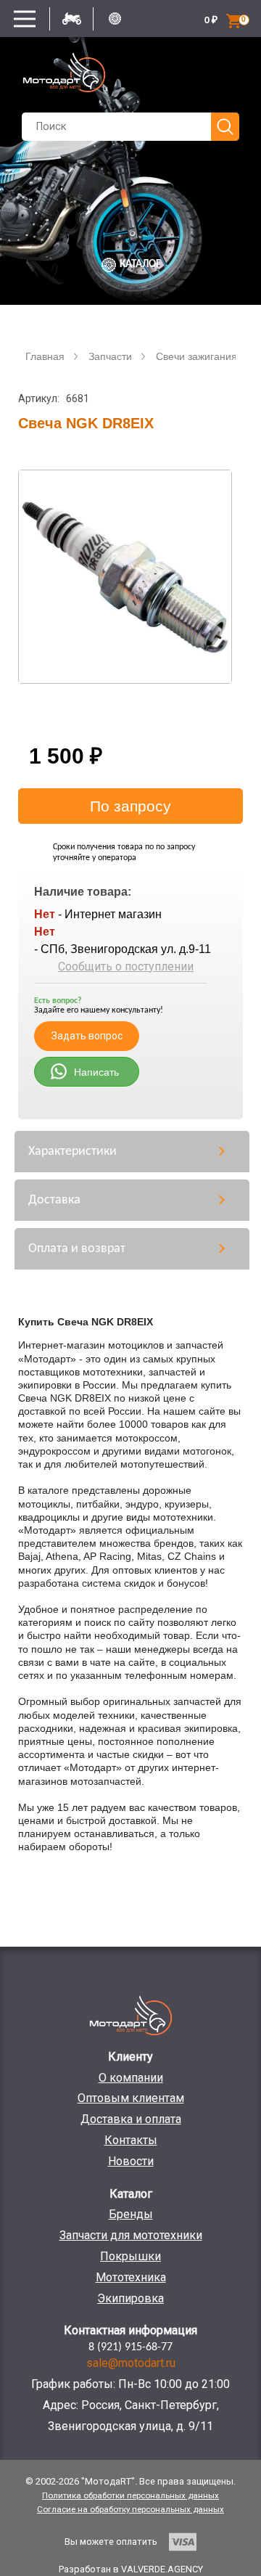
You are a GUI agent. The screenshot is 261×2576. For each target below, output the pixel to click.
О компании (131, 2078)
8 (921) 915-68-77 (130, 2347)
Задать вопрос (87, 1036)
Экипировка (130, 2298)
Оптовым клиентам (131, 2098)
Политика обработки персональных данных (130, 2495)
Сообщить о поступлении (126, 966)
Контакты (131, 2140)
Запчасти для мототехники (131, 2235)
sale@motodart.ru (131, 2363)
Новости (131, 2161)
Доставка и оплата (131, 2119)
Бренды (131, 2214)
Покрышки (130, 2256)
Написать (96, 1072)
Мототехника (131, 2277)
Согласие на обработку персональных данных (130, 2509)
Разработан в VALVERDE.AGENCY (131, 2569)
